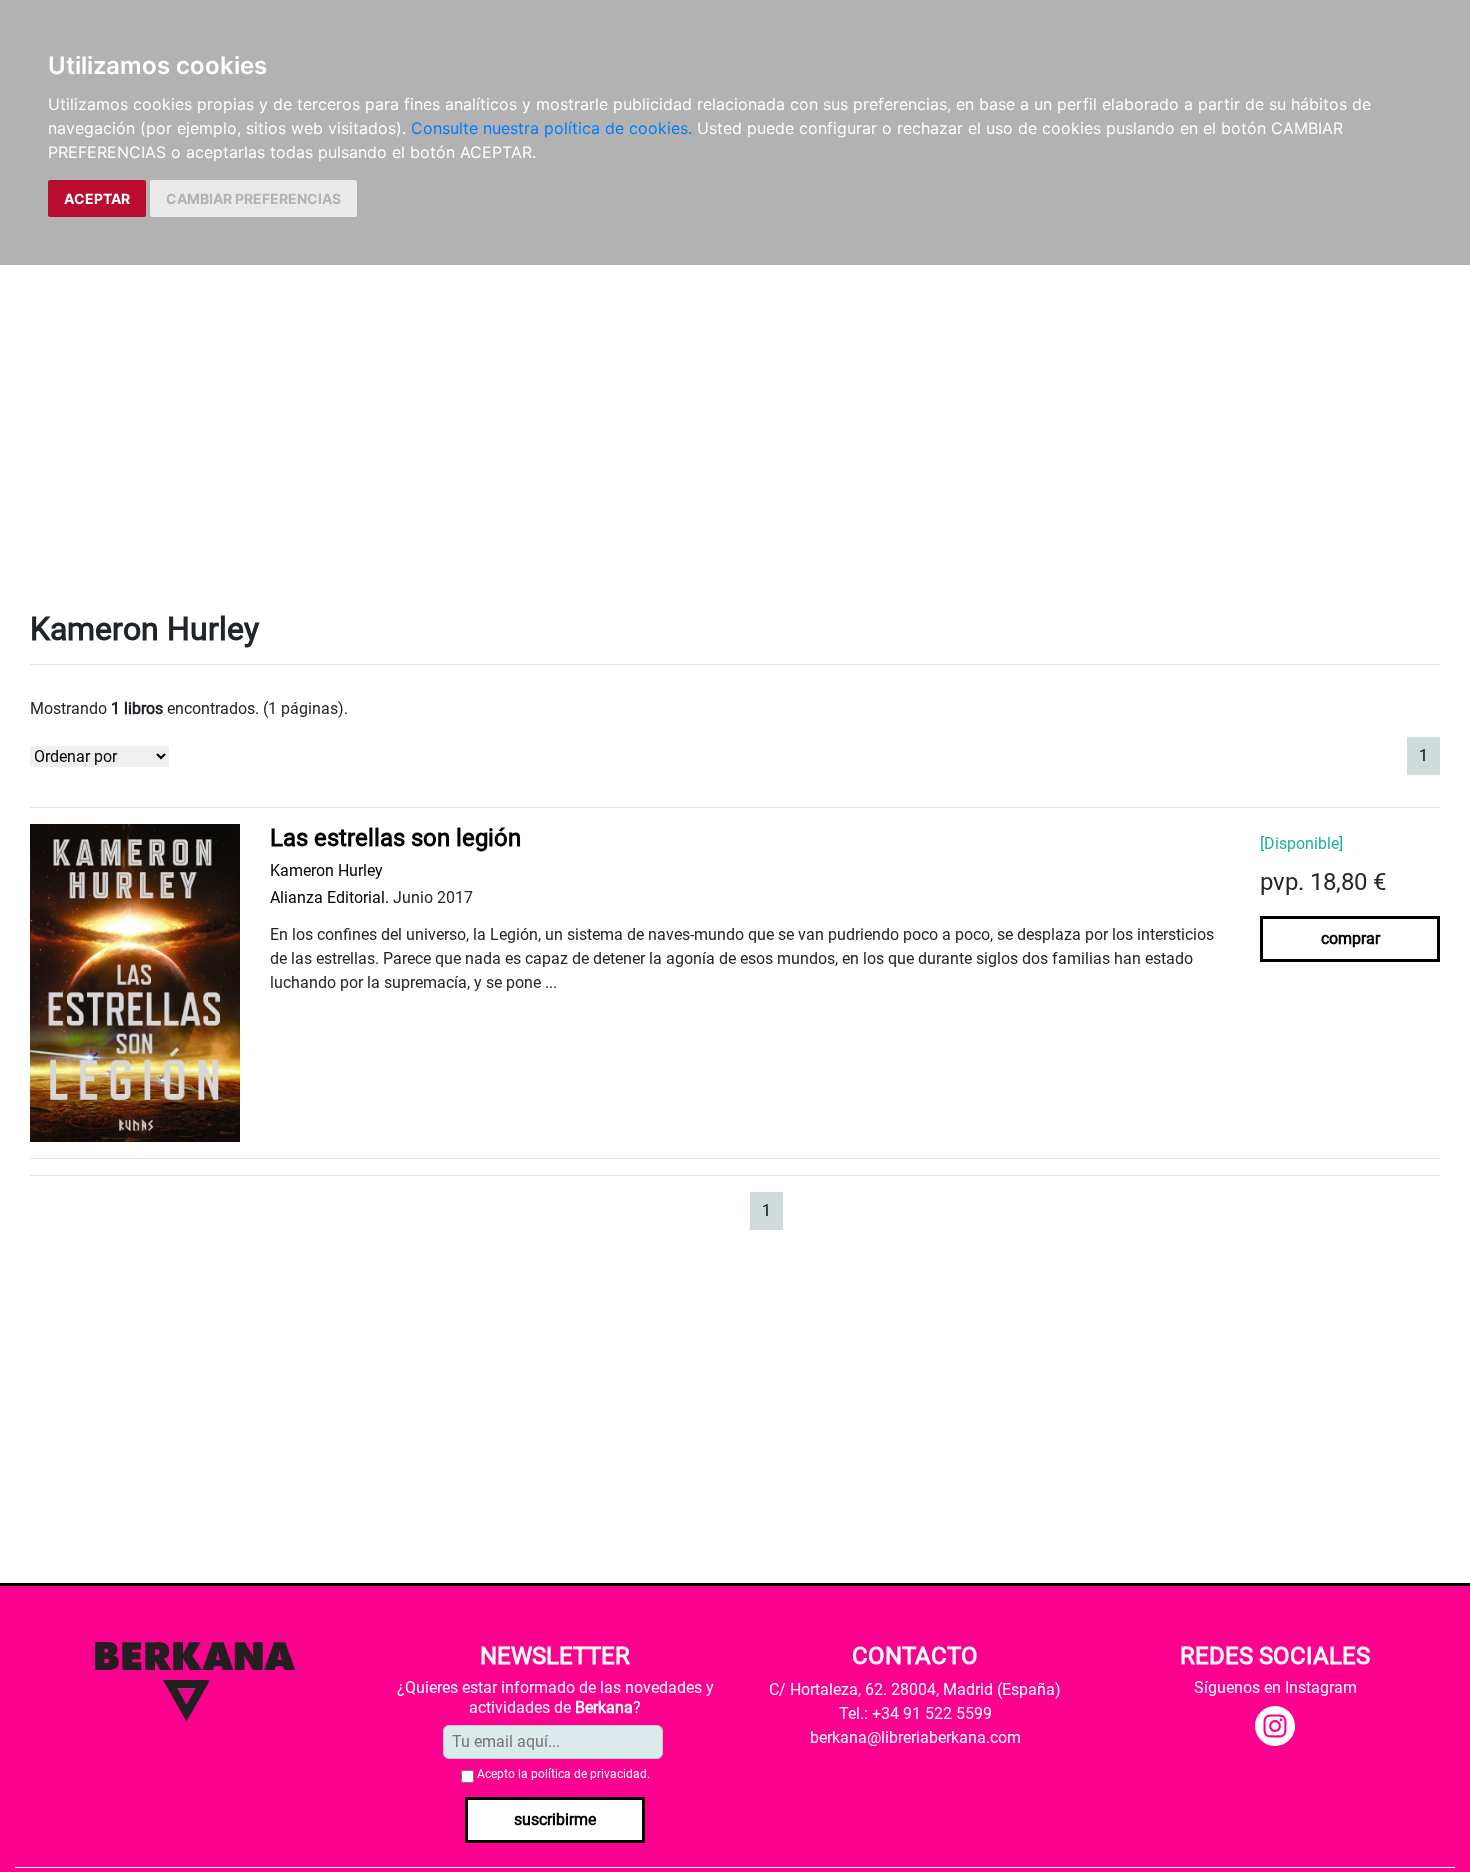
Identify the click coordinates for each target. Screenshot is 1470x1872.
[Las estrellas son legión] (135, 981)
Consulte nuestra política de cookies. (551, 128)
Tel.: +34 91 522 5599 (915, 1713)
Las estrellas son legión (395, 838)
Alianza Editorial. (329, 897)
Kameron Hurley (326, 870)
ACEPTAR (97, 198)
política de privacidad (589, 1774)
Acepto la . (563, 1774)
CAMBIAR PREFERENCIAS (253, 198)
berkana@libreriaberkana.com (915, 1737)
